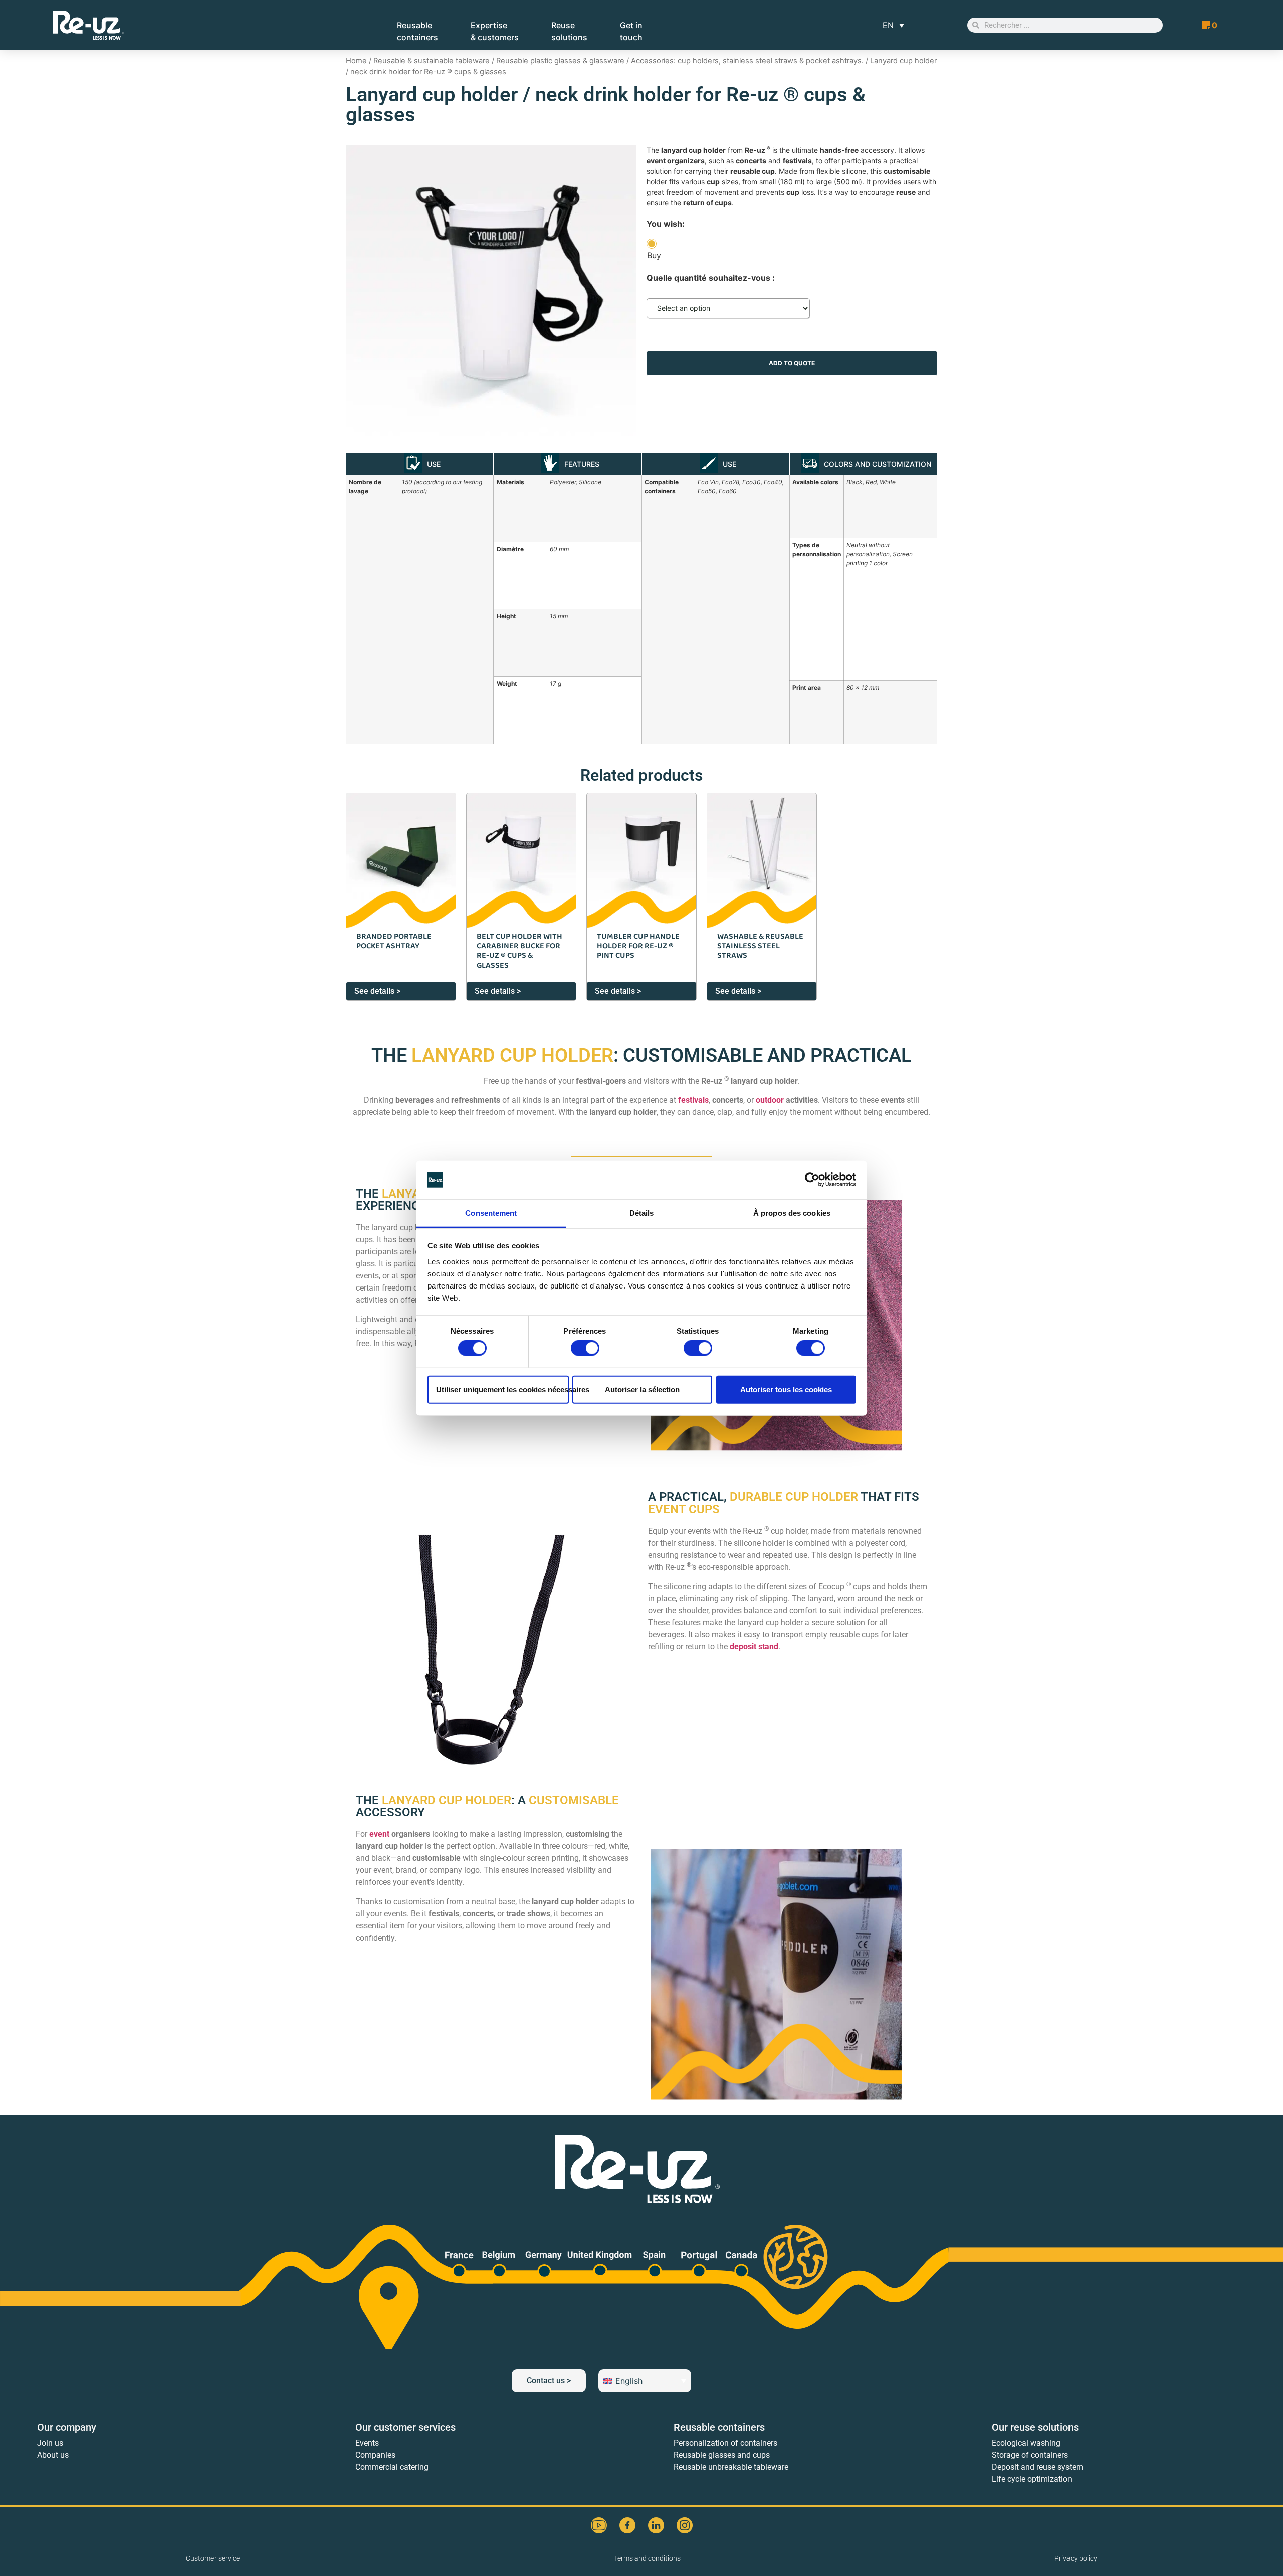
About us (53, 2455)
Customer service (213, 2558)
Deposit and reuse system (1037, 2467)
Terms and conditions (647, 2558)
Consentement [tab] (491, 1213)
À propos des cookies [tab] (792, 1213)
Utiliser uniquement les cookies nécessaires (502, 1389)
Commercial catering (392, 2467)
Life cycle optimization (1032, 2479)
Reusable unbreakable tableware (731, 2467)
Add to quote (792, 363)
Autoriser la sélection (642, 1389)
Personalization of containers (725, 2443)
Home (356, 61)
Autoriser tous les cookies (786, 1389)
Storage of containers (1030, 2455)
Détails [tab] (642, 1213)
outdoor (770, 1100)
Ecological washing (1026, 2443)
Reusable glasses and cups (722, 2455)
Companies (375, 2455)
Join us (50, 2443)
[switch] (585, 1348)
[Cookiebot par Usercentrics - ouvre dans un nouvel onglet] (812, 1180)
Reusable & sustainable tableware (432, 61)
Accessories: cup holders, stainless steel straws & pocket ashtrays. (747, 61)
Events (367, 2443)
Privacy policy (1076, 2558)
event (379, 1834)
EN (888, 25)
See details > (377, 991)
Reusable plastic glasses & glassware (560, 61)
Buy (654, 255)
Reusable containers (719, 2427)
